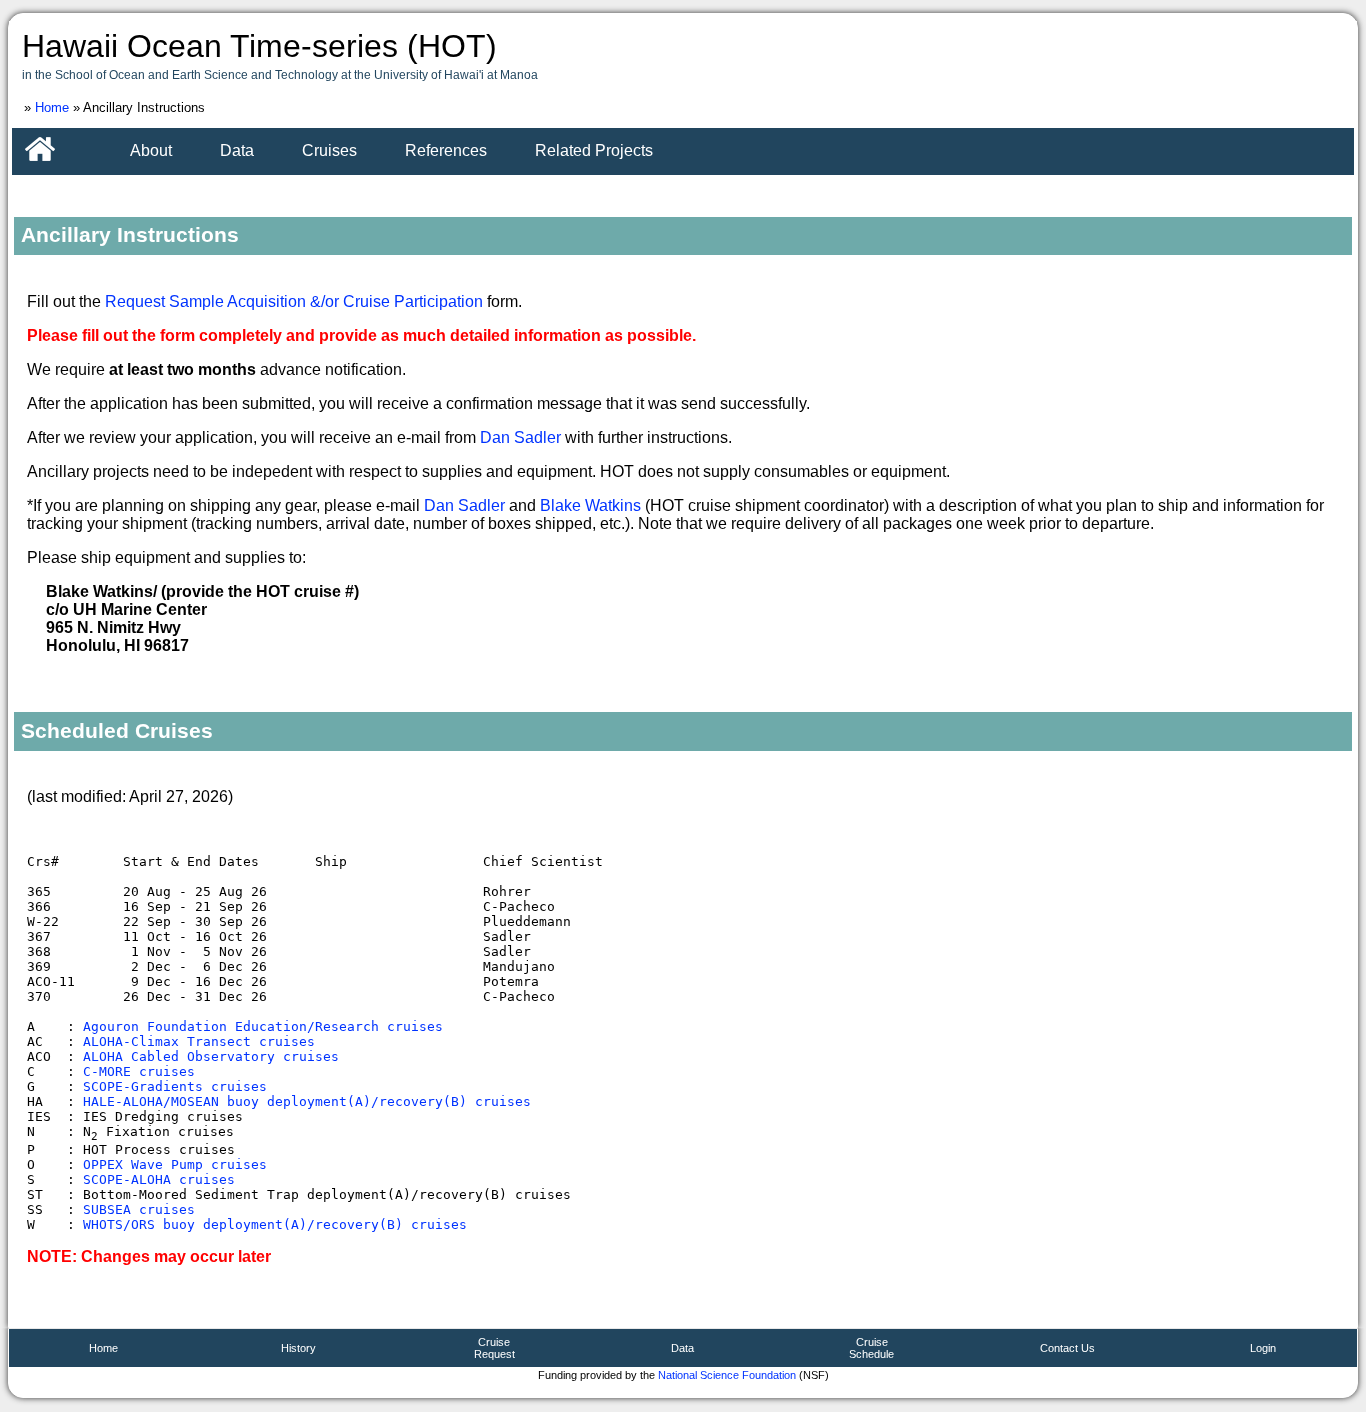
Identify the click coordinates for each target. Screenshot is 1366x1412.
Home (52, 107)
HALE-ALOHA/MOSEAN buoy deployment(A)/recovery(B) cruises (307, 1101)
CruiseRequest (494, 1348)
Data (237, 150)
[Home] (40, 158)
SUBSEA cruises (139, 1209)
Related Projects (594, 150)
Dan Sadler (520, 437)
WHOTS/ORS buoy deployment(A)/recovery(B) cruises (275, 1224)
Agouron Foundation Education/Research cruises (263, 1026)
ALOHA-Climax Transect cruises (199, 1041)
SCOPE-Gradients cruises (175, 1086)
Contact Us (1067, 1348)
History (298, 1348)
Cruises (329, 150)
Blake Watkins (590, 505)
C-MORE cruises (139, 1071)
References (446, 150)
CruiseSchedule (871, 1348)
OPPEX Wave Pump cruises (175, 1164)
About (151, 150)
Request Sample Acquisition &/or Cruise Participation (294, 301)
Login (1263, 1348)
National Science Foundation (727, 1375)
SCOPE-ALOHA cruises (159, 1179)
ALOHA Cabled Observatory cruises (211, 1056)
